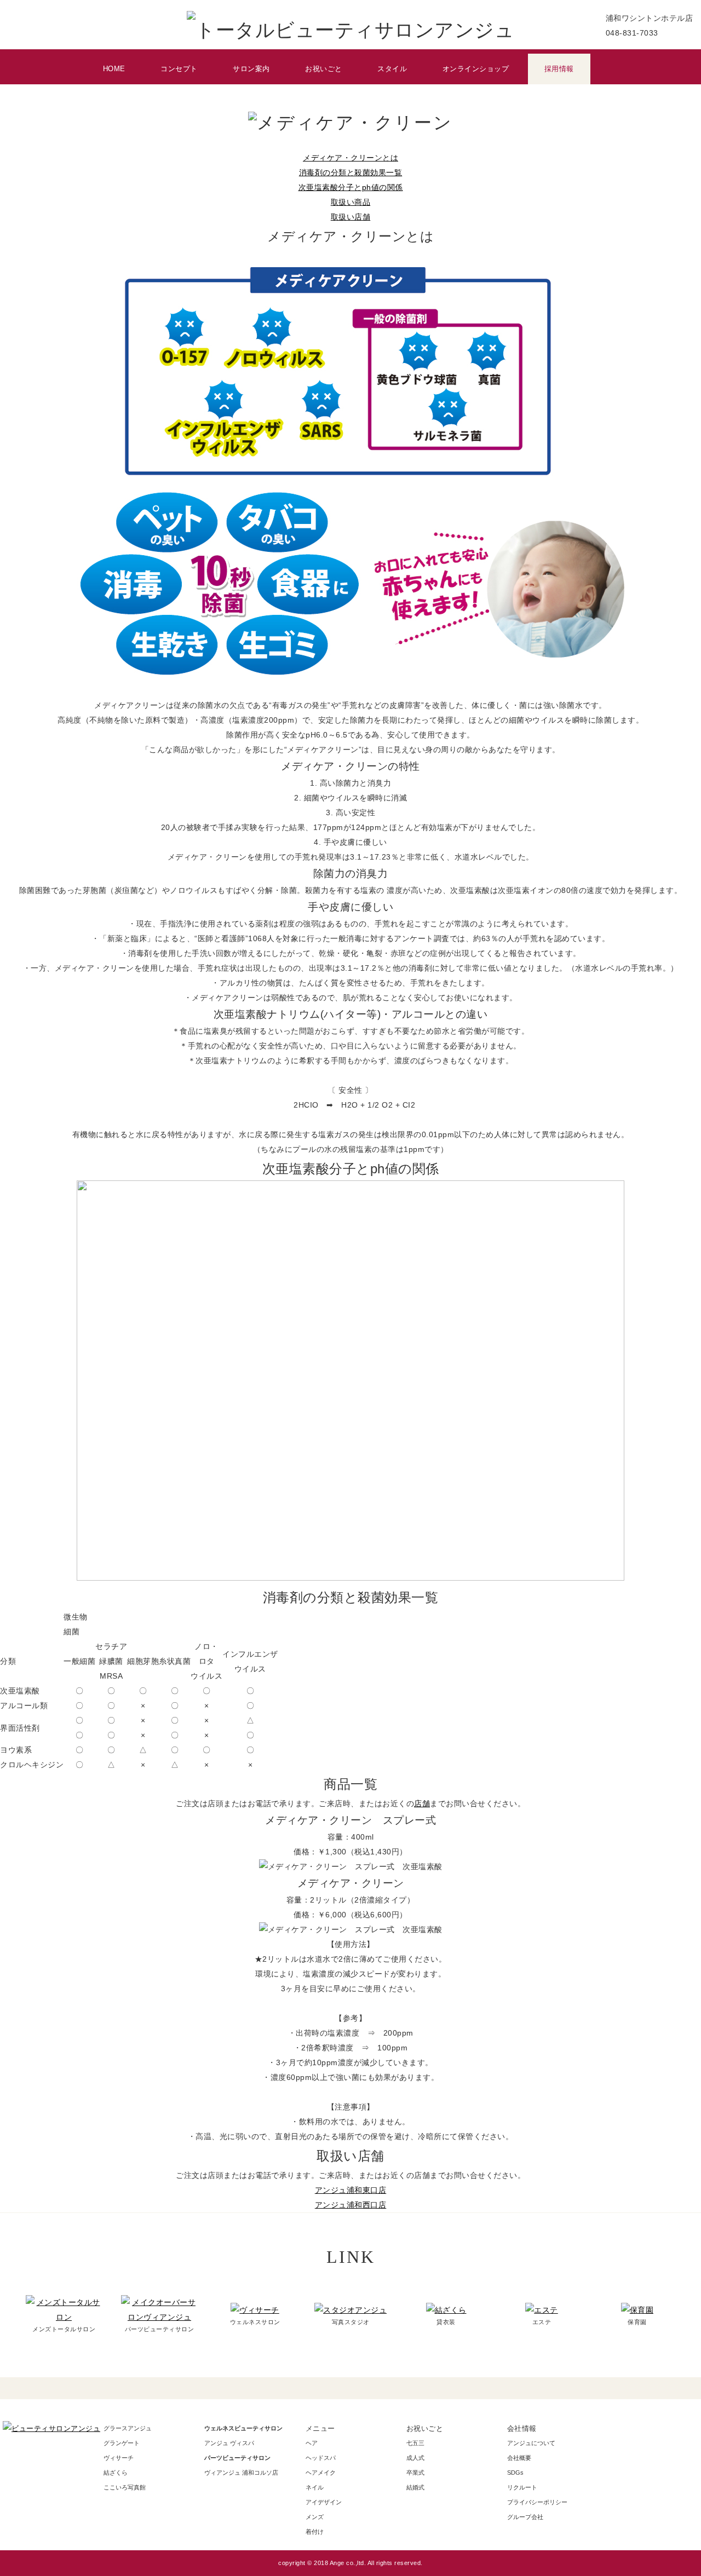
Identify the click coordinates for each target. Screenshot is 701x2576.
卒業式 (415, 2473)
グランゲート (122, 2443)
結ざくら (116, 2473)
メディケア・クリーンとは (350, 158)
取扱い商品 (351, 202)
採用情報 (559, 69)
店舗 (422, 1804)
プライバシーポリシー (537, 2502)
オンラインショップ (476, 69)
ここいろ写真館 (125, 2487)
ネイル (315, 2487)
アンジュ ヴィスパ (229, 2443)
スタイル (392, 69)
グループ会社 (525, 2517)
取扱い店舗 (351, 217)
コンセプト (179, 69)
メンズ (315, 2517)
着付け (315, 2532)
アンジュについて (531, 2443)
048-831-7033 (632, 33)
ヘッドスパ (321, 2458)
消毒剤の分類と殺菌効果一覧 (351, 173)
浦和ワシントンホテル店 (650, 18)
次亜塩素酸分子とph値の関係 (351, 188)
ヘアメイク (321, 2473)
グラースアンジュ (128, 2428)
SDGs (515, 2473)
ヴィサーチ (119, 2458)
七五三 (415, 2443)
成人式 (415, 2458)
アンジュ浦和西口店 (351, 2205)
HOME (114, 69)
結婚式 (415, 2487)
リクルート (522, 2487)
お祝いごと (324, 69)
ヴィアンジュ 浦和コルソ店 (241, 2473)
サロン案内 (251, 69)
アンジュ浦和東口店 (351, 2190)
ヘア (312, 2443)
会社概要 (519, 2458)
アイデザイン (324, 2502)
